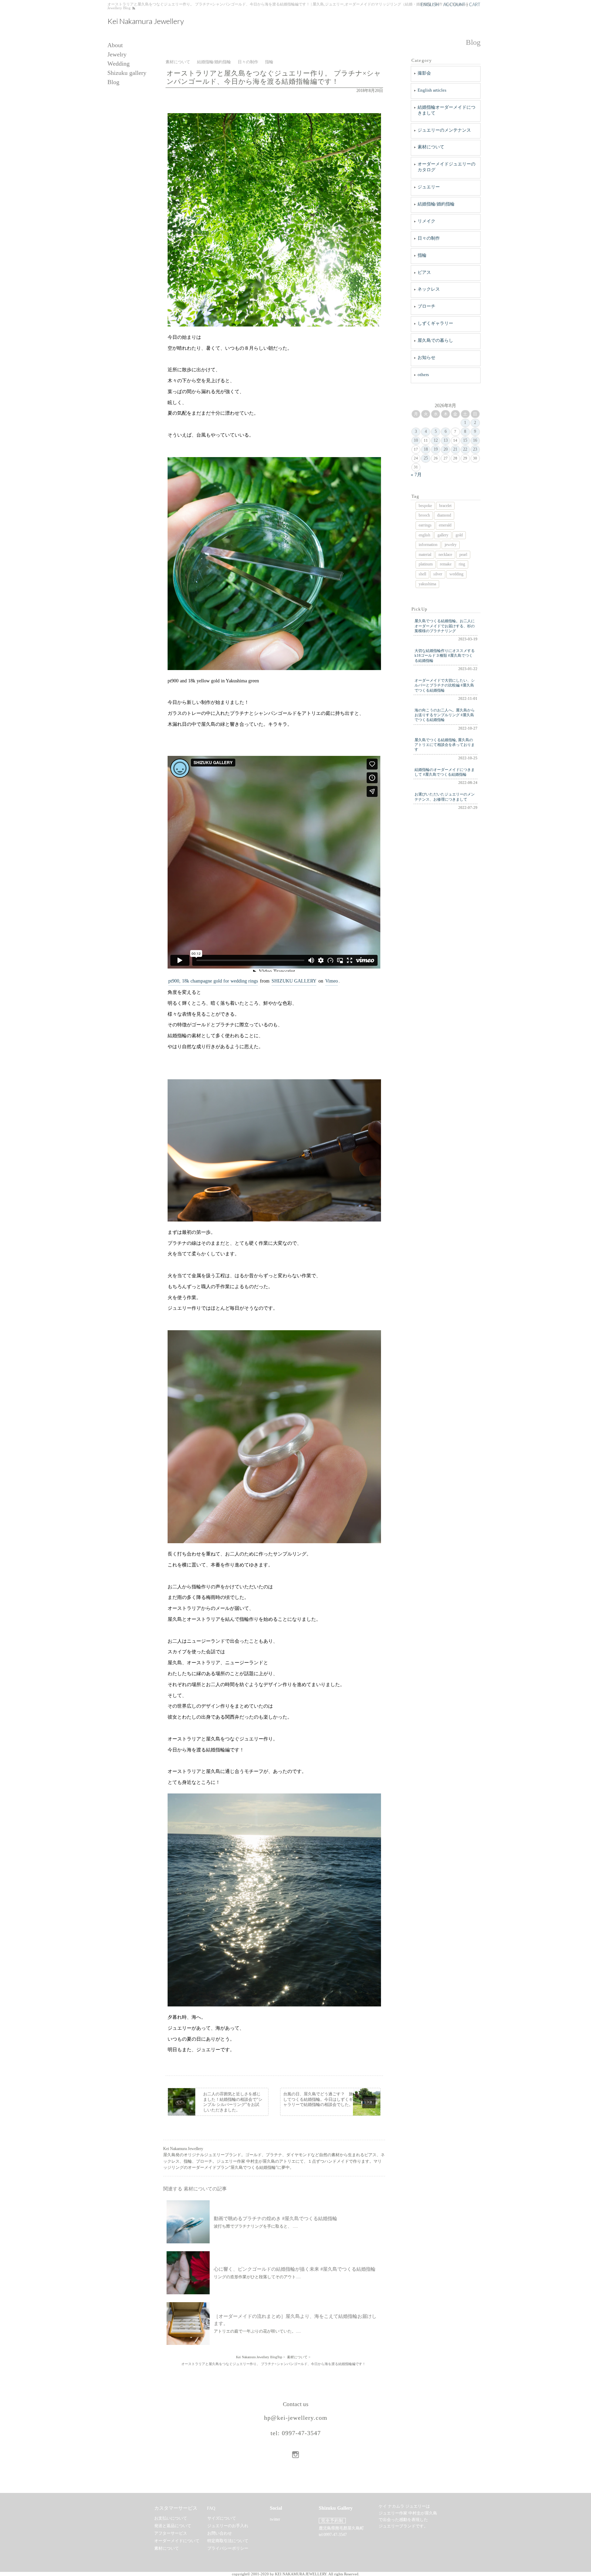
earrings (425, 525)
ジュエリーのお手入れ (228, 2526)
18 (426, 449)
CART (475, 4)
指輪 (422, 255)
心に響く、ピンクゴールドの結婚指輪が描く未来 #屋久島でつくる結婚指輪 (295, 2269)
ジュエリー (429, 187)
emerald (445, 525)
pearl (463, 555)
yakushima (427, 584)
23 (475, 449)
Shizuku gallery (127, 73)
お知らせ (426, 357)
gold (459, 535)
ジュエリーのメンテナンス (444, 130)
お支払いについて (171, 2518)
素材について (431, 147)
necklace (445, 555)
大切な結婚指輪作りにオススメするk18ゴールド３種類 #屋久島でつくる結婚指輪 (445, 656)
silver (438, 574)
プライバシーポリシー (228, 2548)
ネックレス (429, 289)
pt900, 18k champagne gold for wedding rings (213, 981)
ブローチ (426, 306)
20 (446, 449)
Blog (113, 82)
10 (416, 440)
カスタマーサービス (176, 2508)
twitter (275, 2519)
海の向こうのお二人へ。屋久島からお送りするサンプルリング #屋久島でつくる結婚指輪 (445, 715)
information (428, 545)
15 (465, 440)
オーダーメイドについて (177, 2541)
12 (436, 440)
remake (446, 564)
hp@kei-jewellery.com (296, 2418)
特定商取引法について (228, 2541)
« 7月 (416, 475)
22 (465, 449)
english (424, 535)
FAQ (211, 2508)
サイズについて (222, 2518)
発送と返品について (173, 2526)
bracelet (445, 506)
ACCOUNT (454, 4)
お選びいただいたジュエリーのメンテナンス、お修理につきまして (445, 797)
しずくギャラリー (435, 323)
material (425, 555)
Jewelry (117, 55)
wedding (456, 574)
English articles (432, 90)
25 (426, 458)
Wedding (119, 64)
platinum (426, 564)
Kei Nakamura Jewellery (146, 21)
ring (462, 564)
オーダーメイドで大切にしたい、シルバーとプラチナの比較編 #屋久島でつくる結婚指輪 (445, 685)
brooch (424, 515)
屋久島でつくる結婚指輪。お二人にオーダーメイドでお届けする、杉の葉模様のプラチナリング (445, 626)
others (423, 375)
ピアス (424, 272)
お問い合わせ (220, 2533)
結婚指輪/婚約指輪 (436, 204)
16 (475, 440)
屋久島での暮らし (435, 340)
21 (455, 449)
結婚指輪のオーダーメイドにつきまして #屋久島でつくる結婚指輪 (445, 772)
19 (436, 449)
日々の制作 (429, 238)
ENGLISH (430, 4)
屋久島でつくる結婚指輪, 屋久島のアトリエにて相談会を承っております (445, 745)
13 (446, 440)
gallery (443, 535)
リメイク (426, 221)
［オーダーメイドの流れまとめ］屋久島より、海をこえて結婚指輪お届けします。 (295, 2320)
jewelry (451, 545)
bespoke (425, 506)
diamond (444, 515)
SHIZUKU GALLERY (294, 981)
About (115, 45)
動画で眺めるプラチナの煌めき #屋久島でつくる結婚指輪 (275, 2219)
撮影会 (424, 73)
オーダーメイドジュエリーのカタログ (446, 167)
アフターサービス (171, 2533)
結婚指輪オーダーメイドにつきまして (446, 110)
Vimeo (332, 981)
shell (422, 574)
